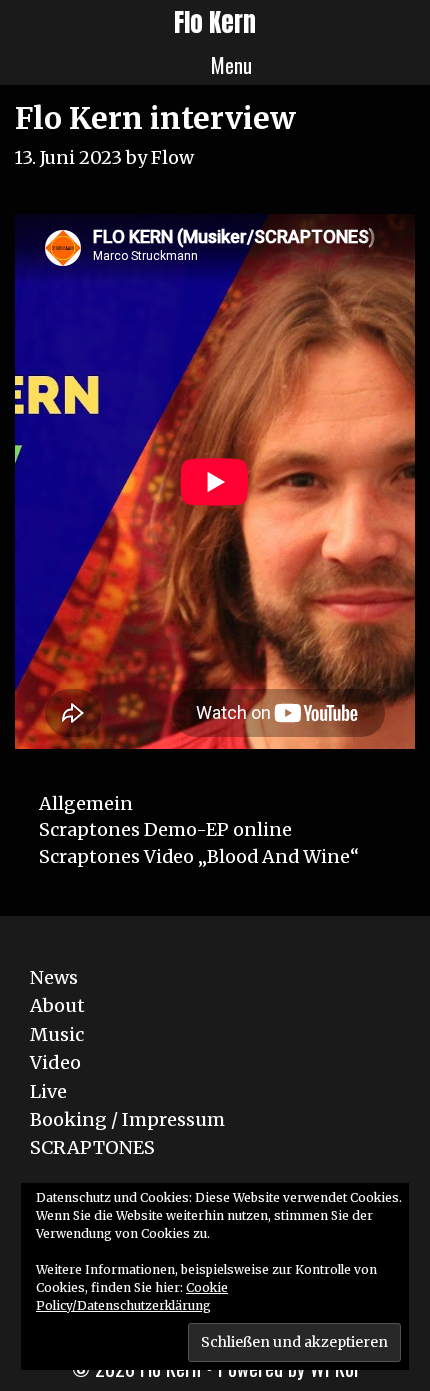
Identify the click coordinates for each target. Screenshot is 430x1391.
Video (55, 1062)
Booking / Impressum (127, 1119)
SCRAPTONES (92, 1147)
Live (48, 1091)
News (54, 977)
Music (57, 1034)
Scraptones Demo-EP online (165, 829)
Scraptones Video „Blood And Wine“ (199, 856)
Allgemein (86, 803)
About (57, 1005)
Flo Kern (215, 22)
